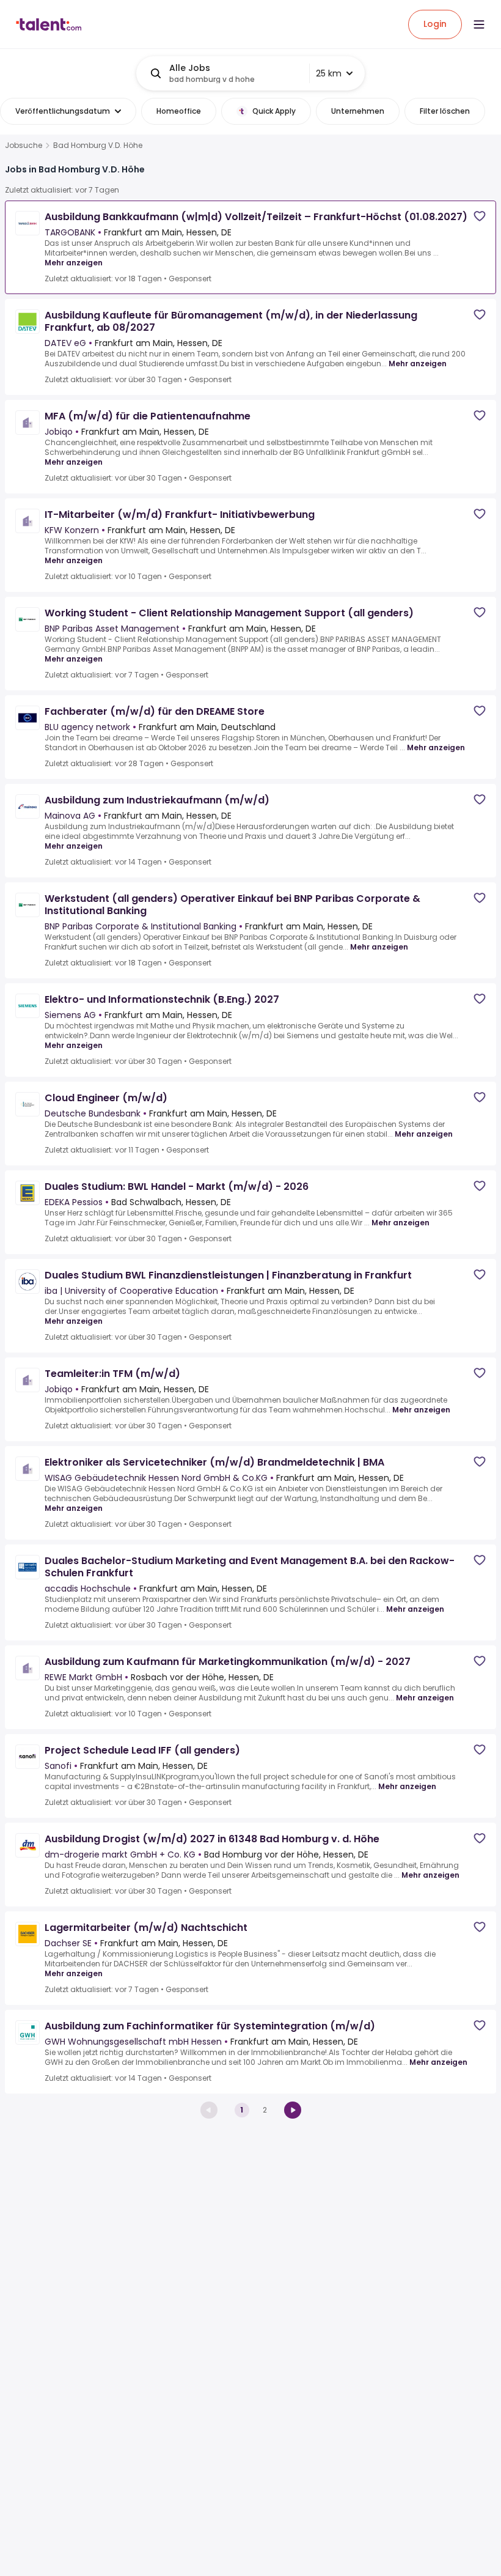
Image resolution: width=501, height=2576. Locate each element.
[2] (293, 2110)
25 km (329, 73)
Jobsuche (24, 146)
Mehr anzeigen (74, 263)
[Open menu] (479, 24)
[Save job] (480, 216)
